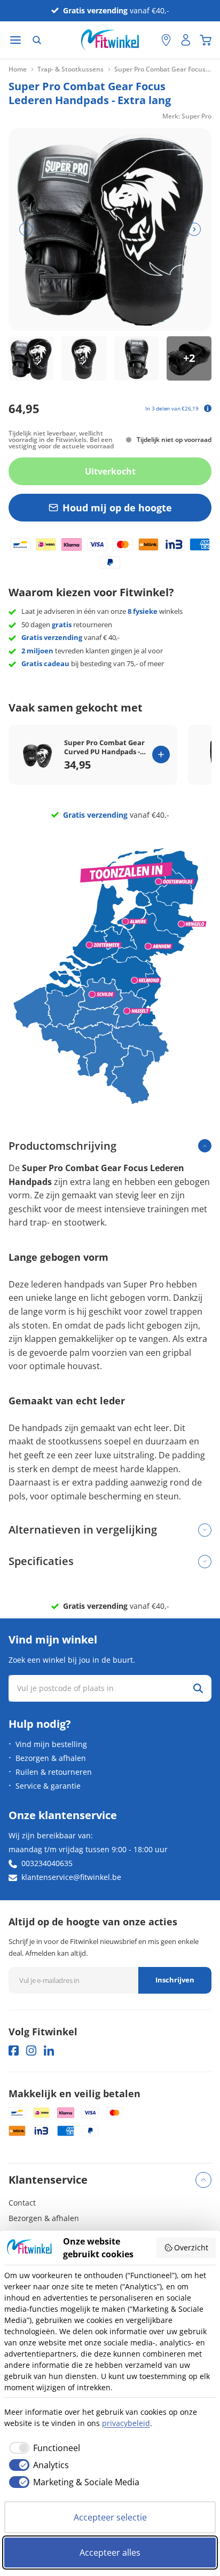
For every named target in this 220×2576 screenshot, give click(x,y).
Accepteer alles (110, 2553)
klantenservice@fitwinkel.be (71, 1877)
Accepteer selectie (110, 2517)
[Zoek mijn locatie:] (148, 40)
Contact (22, 2203)
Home (18, 69)
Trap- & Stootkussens (70, 69)
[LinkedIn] (49, 2050)
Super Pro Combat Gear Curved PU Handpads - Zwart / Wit (104, 747)
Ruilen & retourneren (54, 1772)
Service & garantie (48, 1786)
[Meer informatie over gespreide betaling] (208, 408)
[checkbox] (42, 2448)
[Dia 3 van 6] (137, 359)
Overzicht (191, 2247)
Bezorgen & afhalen (51, 1758)
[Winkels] (166, 40)
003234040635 (47, 1863)
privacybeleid (126, 2423)
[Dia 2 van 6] (84, 359)
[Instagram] (31, 2050)
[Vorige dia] (26, 229)
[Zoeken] (37, 40)
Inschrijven (175, 1980)
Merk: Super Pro (187, 116)
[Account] (186, 40)
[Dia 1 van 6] (31, 359)
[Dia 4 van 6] (189, 359)
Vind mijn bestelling (51, 1744)
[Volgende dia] (194, 229)
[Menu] (15, 40)
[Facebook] (14, 2050)
